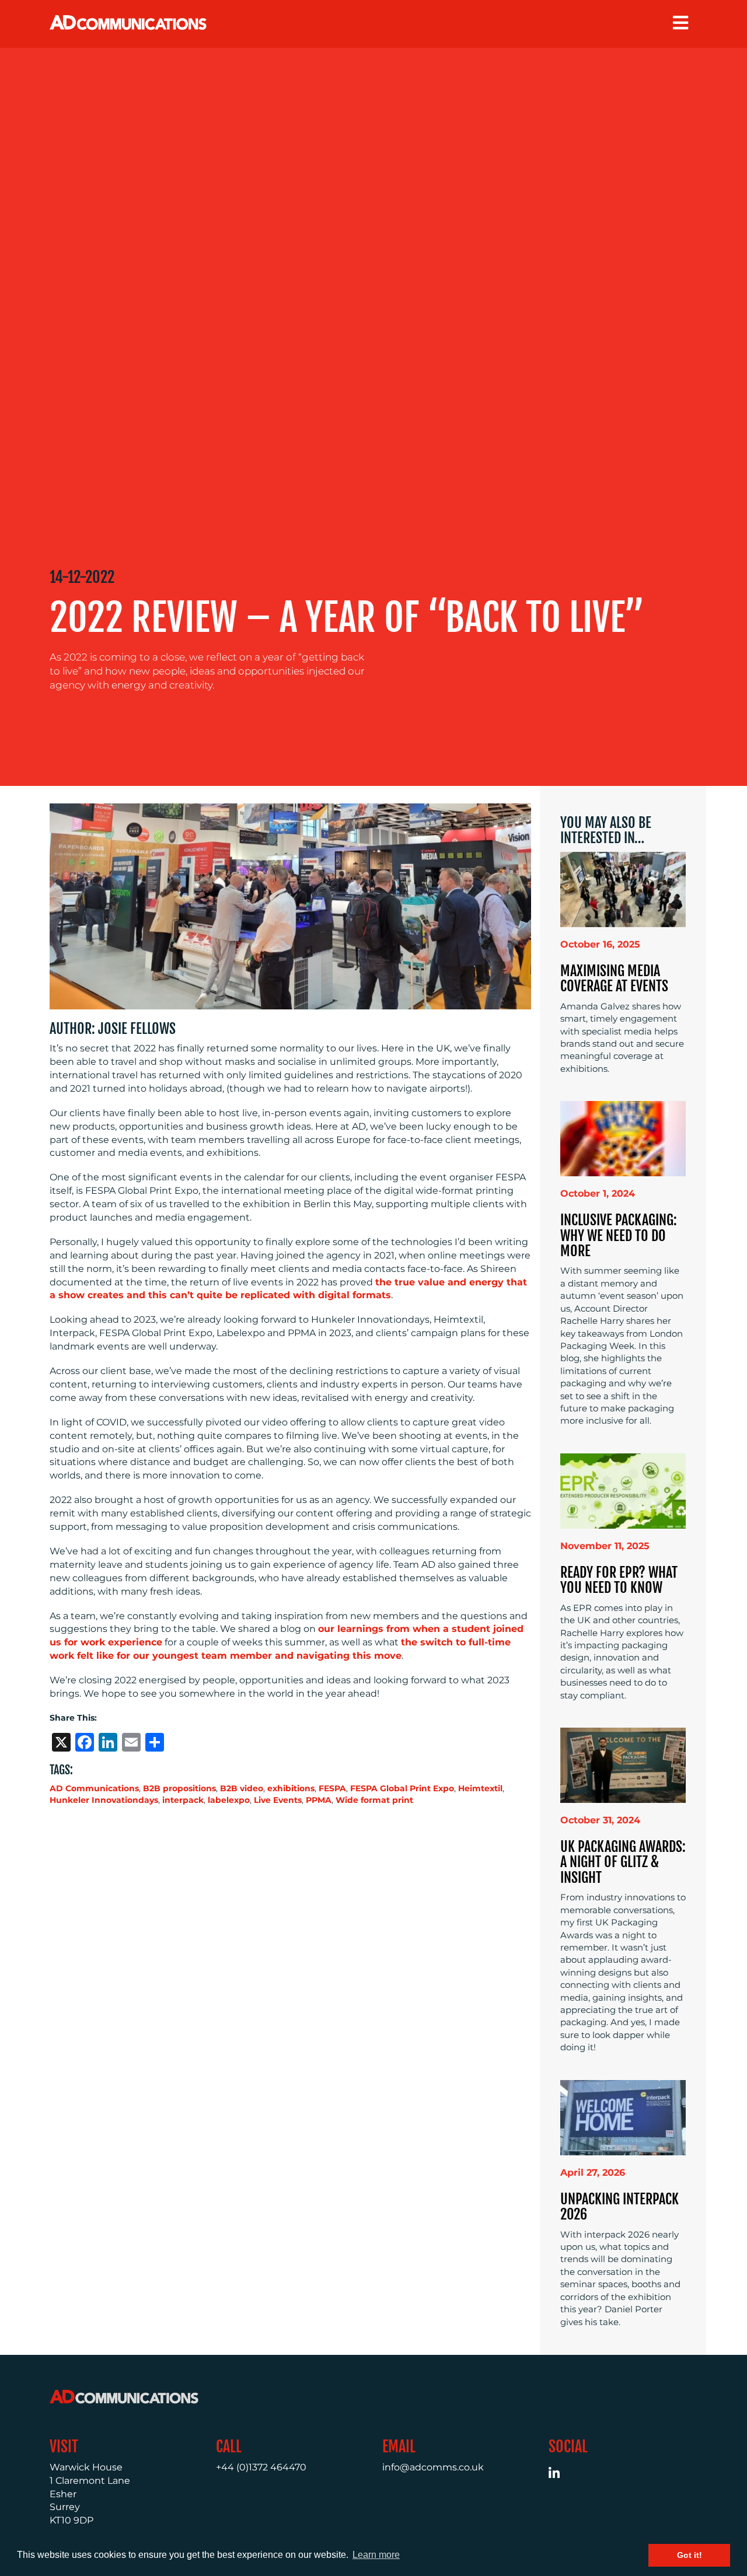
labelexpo (229, 1800)
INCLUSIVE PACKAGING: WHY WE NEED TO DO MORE (619, 1235)
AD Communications (94, 1788)
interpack (183, 1800)
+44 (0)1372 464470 (261, 2467)
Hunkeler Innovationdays (104, 1800)
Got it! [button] (690, 2555)
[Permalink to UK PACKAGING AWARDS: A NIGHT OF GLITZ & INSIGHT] (623, 1765)
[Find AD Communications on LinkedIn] (561, 2475)
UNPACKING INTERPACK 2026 (619, 2207)
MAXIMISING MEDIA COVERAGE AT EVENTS (614, 978)
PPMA (319, 1800)
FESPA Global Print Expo (402, 1788)
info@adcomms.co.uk (433, 2467)
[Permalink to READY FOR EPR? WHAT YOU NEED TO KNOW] (623, 1490)
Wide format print (374, 1800)
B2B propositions (179, 1788)
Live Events (278, 1800)
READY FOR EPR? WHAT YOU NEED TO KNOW (619, 1580)
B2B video (242, 1788)
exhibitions (291, 1788)
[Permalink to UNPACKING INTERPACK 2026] (623, 2117)
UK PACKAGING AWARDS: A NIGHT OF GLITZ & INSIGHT (623, 1862)
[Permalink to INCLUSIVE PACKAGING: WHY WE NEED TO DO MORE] (623, 1138)
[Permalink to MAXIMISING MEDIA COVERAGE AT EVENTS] (623, 888)
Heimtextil (480, 1788)
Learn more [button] (376, 2555)
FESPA (332, 1788)
